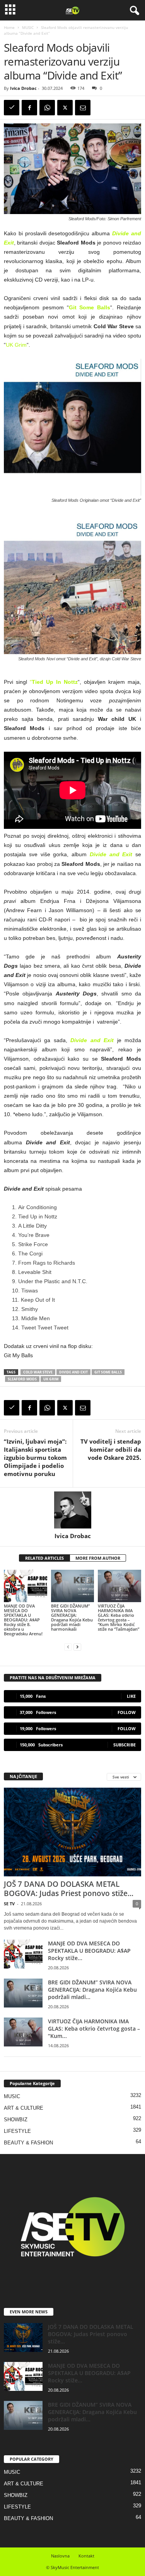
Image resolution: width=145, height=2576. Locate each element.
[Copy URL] (12, 108)
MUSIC (28, 27)
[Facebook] (29, 108)
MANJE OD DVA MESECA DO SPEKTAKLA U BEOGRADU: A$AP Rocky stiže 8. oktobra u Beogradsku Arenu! (23, 1620)
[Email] (83, 108)
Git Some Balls (90, 307)
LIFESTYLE (17, 2131)
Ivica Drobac (23, 88)
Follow (127, 1712)
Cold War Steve (38, 1372)
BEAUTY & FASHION (28, 2143)
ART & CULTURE (24, 2108)
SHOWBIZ (16, 2120)
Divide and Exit (73, 1372)
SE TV (9, 1904)
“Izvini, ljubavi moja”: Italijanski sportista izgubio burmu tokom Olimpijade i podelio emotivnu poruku (35, 1458)
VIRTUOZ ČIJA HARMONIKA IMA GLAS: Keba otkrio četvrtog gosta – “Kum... (94, 2029)
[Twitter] (65, 108)
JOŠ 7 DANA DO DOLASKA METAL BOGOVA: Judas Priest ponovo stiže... (69, 1889)
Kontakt (86, 2556)
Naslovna (60, 2556)
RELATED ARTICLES (44, 1558)
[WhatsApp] (47, 108)
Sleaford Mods (22, 1379)
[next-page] (77, 1647)
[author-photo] (72, 1510)
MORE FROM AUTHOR (98, 1558)
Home (9, 27)
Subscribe (125, 1745)
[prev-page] (68, 1647)
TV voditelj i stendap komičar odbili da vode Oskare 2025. (111, 1449)
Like (131, 1696)
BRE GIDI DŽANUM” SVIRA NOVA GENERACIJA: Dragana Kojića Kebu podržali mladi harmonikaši (72, 1617)
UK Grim (16, 345)
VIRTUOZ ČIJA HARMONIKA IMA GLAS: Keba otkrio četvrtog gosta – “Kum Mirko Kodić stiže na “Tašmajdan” (119, 1617)
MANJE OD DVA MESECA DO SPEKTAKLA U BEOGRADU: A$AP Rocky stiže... (89, 1951)
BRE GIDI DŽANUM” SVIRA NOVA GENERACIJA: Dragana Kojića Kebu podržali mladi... (92, 1990)
